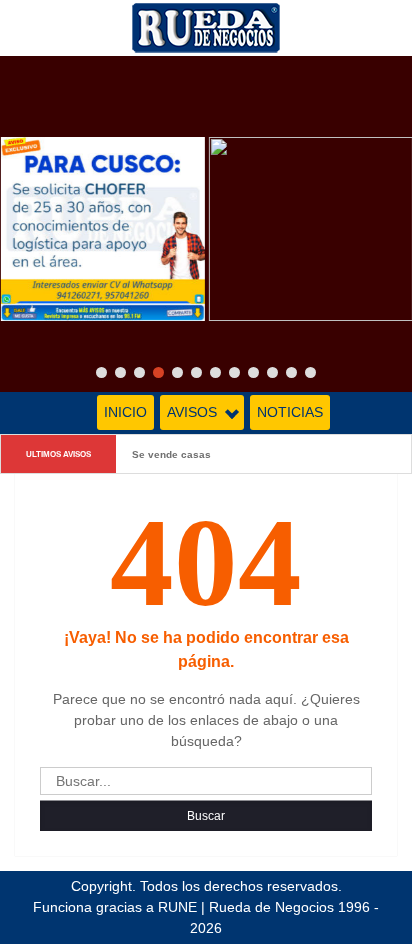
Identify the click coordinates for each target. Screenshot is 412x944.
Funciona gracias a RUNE (115, 907)
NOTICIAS (290, 412)
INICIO (125, 412)
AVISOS (192, 412)
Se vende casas (171, 453)
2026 (206, 928)
